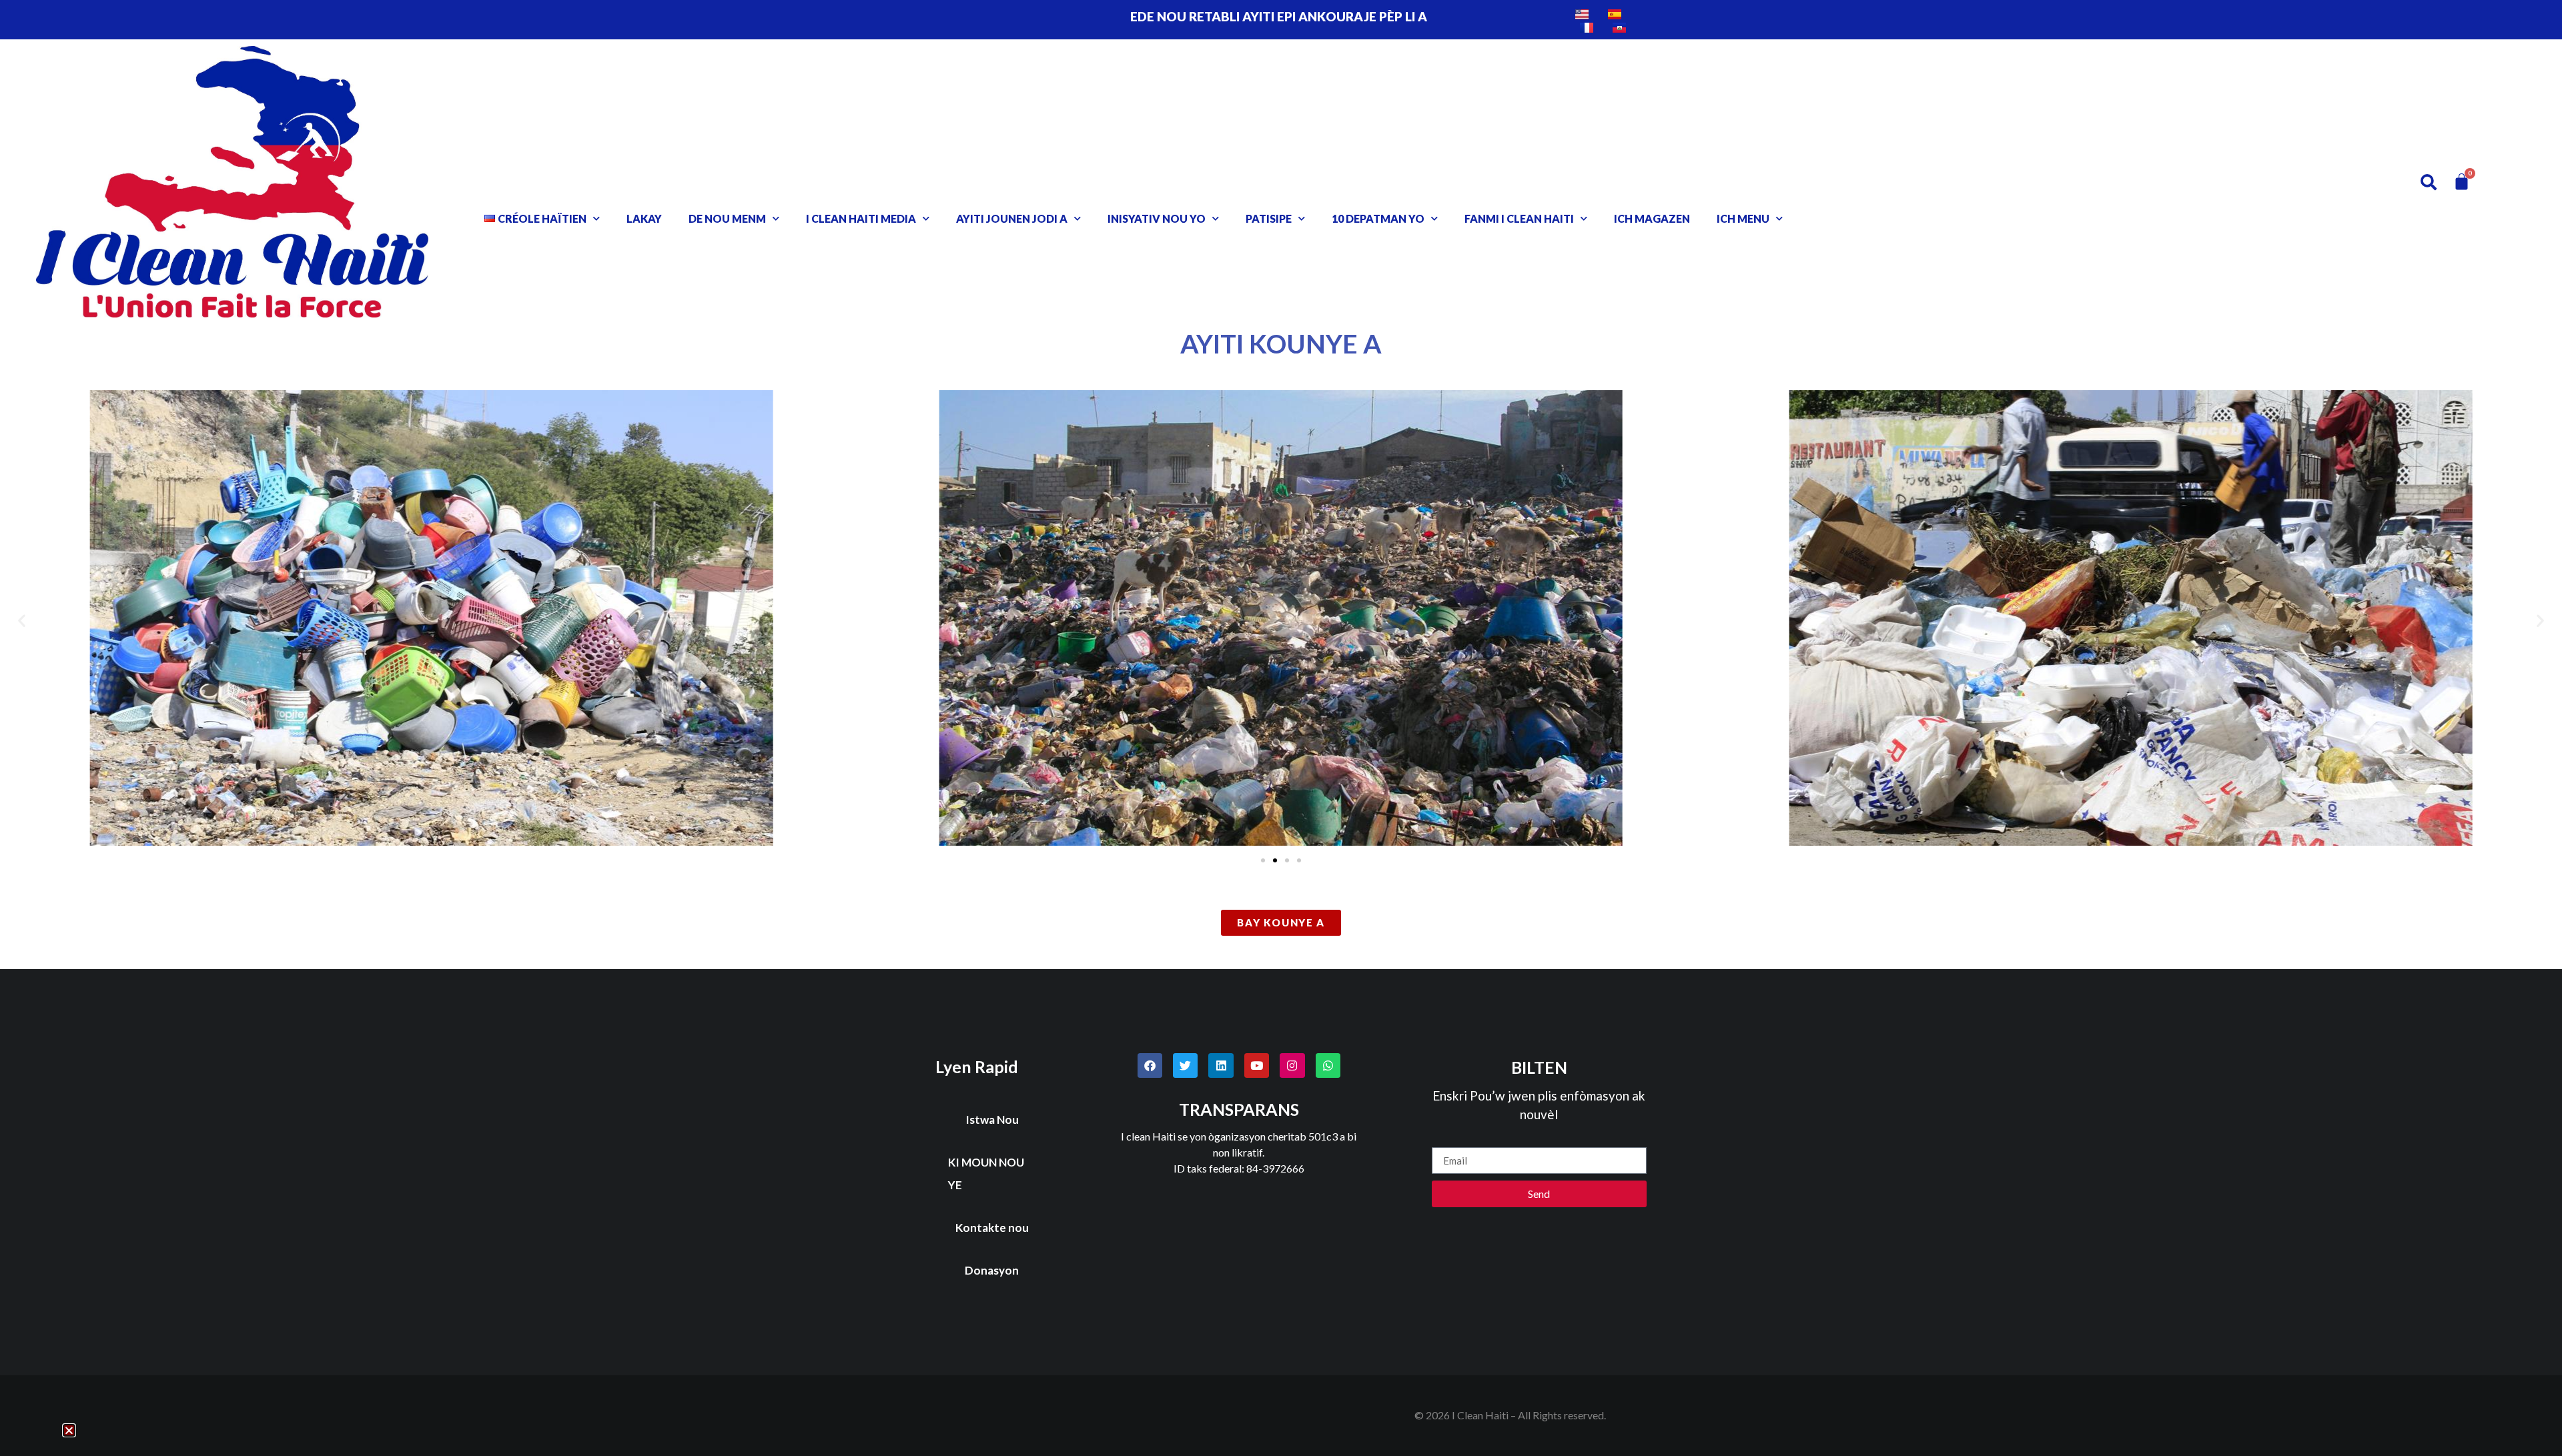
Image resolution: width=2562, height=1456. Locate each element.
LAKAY (644, 218)
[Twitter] (1185, 1065)
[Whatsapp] (1328, 1065)
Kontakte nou (992, 1228)
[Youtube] (1257, 1065)
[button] (22, 620)
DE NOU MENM (727, 218)
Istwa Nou (992, 1120)
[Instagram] (1292, 1065)
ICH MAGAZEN (1652, 218)
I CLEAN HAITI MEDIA (861, 218)
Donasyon (992, 1270)
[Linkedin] (1221, 1065)
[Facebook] (1150, 1065)
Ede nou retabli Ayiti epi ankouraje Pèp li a (1279, 16)
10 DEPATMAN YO (1378, 218)
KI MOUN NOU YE (986, 1174)
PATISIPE (1269, 218)
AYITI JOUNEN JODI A (1012, 218)
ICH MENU (1743, 218)
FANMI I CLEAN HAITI (1519, 218)
